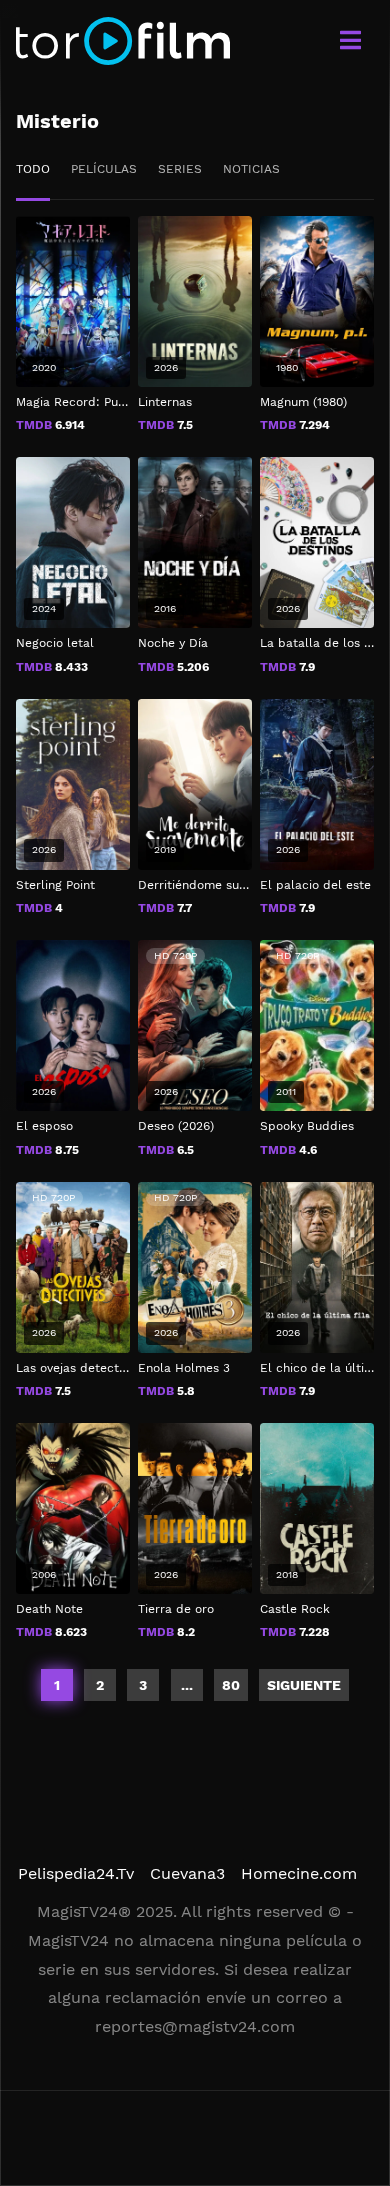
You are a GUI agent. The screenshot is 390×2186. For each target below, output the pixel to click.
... (187, 1685)
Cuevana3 (187, 1873)
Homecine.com (299, 1873)
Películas (104, 169)
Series (180, 169)
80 (231, 1685)
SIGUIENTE (304, 1685)
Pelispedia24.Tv (76, 1873)
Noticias (251, 169)
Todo (33, 169)
